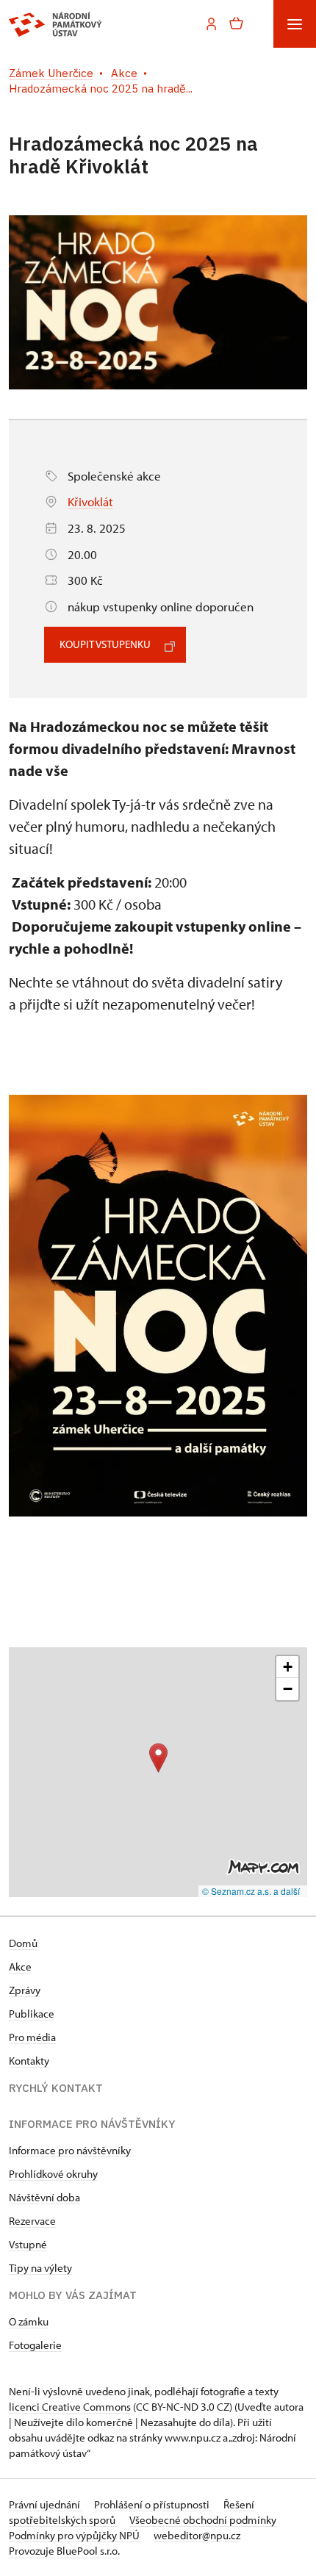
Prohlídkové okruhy (53, 2174)
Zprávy (25, 1990)
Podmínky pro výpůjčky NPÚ (75, 2535)
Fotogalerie (35, 2345)
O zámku (29, 2321)
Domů (23, 1943)
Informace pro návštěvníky (70, 2150)
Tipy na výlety (40, 2268)
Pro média (32, 2037)
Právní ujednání (46, 2504)
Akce (20, 1967)
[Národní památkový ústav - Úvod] (55, 24)
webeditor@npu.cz (197, 2535)
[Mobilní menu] (295, 24)
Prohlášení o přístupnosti (153, 2504)
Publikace (32, 2014)
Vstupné (28, 2244)
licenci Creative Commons (70, 2407)
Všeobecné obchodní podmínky (203, 2520)
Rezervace (32, 2221)
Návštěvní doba (44, 2197)
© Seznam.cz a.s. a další (251, 1891)
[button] (158, 1758)
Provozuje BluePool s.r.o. (64, 2551)
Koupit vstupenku (105, 644)
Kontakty (29, 2061)
